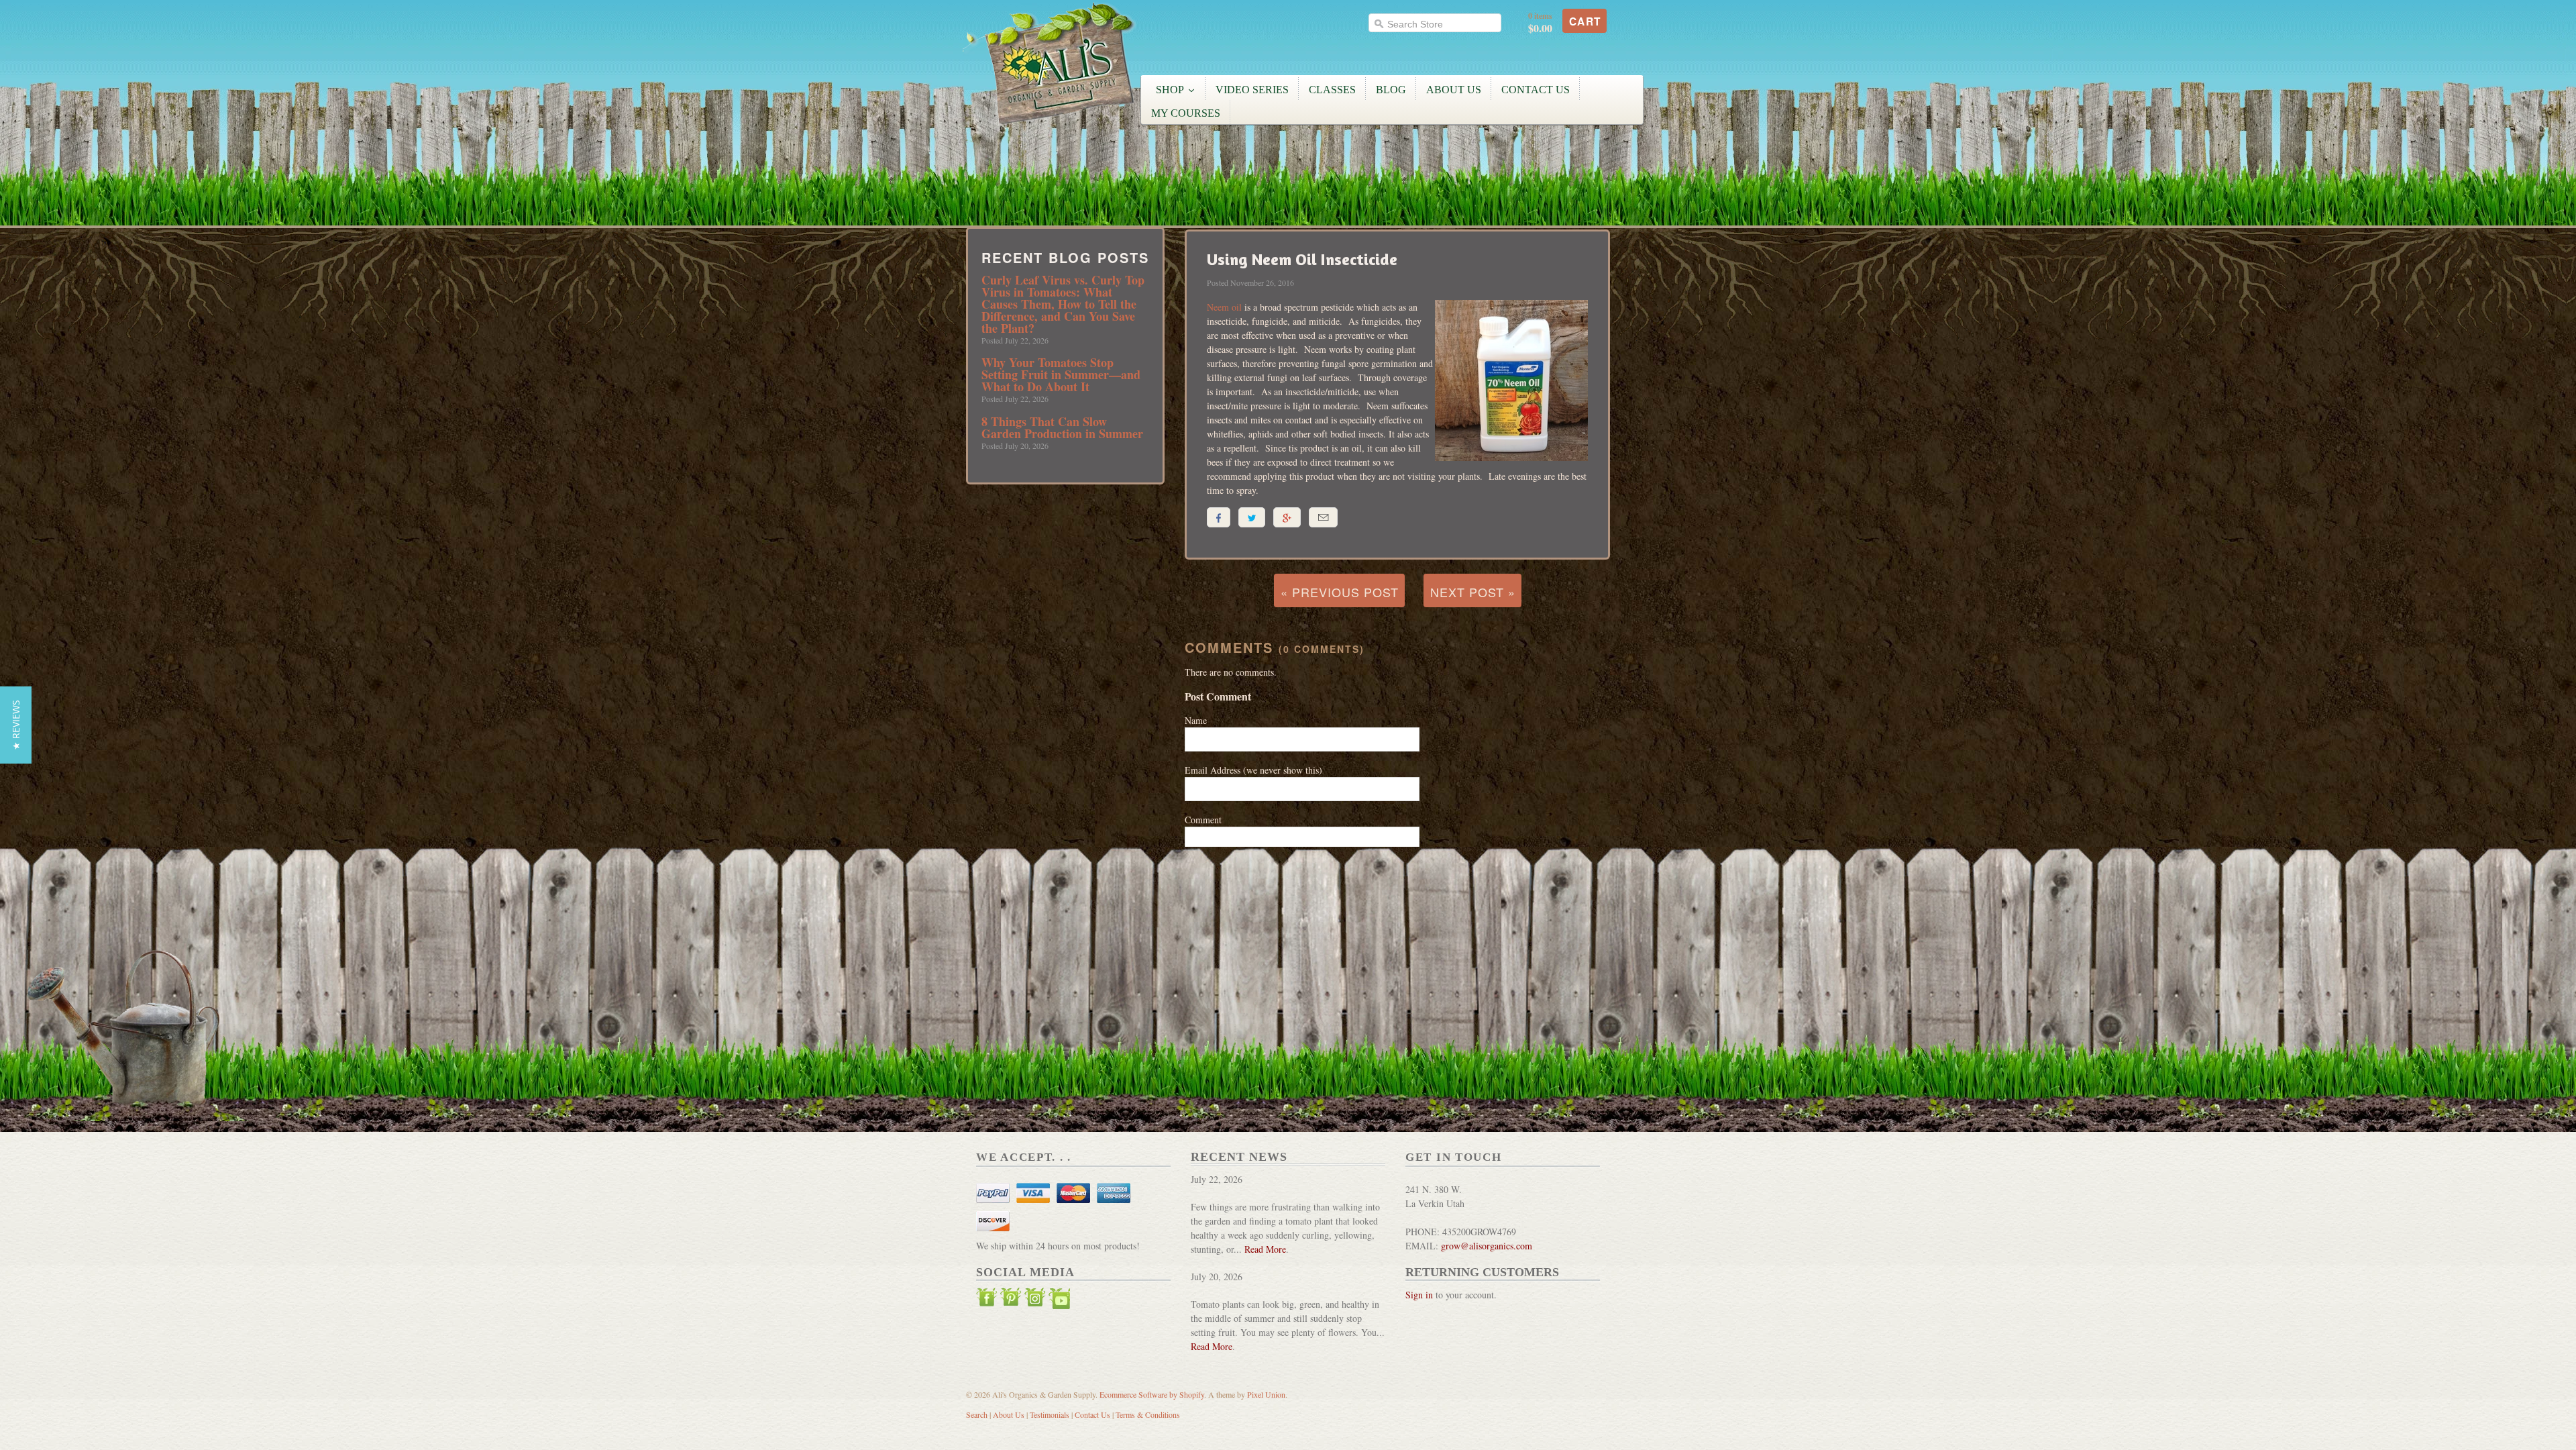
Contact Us (1092, 1414)
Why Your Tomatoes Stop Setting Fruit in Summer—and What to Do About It (1061, 374)
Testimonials (1050, 1414)
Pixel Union (1266, 1394)
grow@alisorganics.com (1487, 1246)
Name (1196, 720)
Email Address (1253, 770)
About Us (1009, 1414)
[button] (16, 725)
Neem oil (1224, 307)
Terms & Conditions (1148, 1414)
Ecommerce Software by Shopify (1152, 1394)
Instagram (1035, 1300)
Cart (1585, 21)
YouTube (1059, 1300)
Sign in (1419, 1295)
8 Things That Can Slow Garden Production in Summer (1062, 427)
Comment (1203, 820)
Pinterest (1011, 1300)
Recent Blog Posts (1065, 258)
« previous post (1340, 592)
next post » (1473, 592)
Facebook (987, 1300)
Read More (1265, 1249)
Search (977, 1414)
